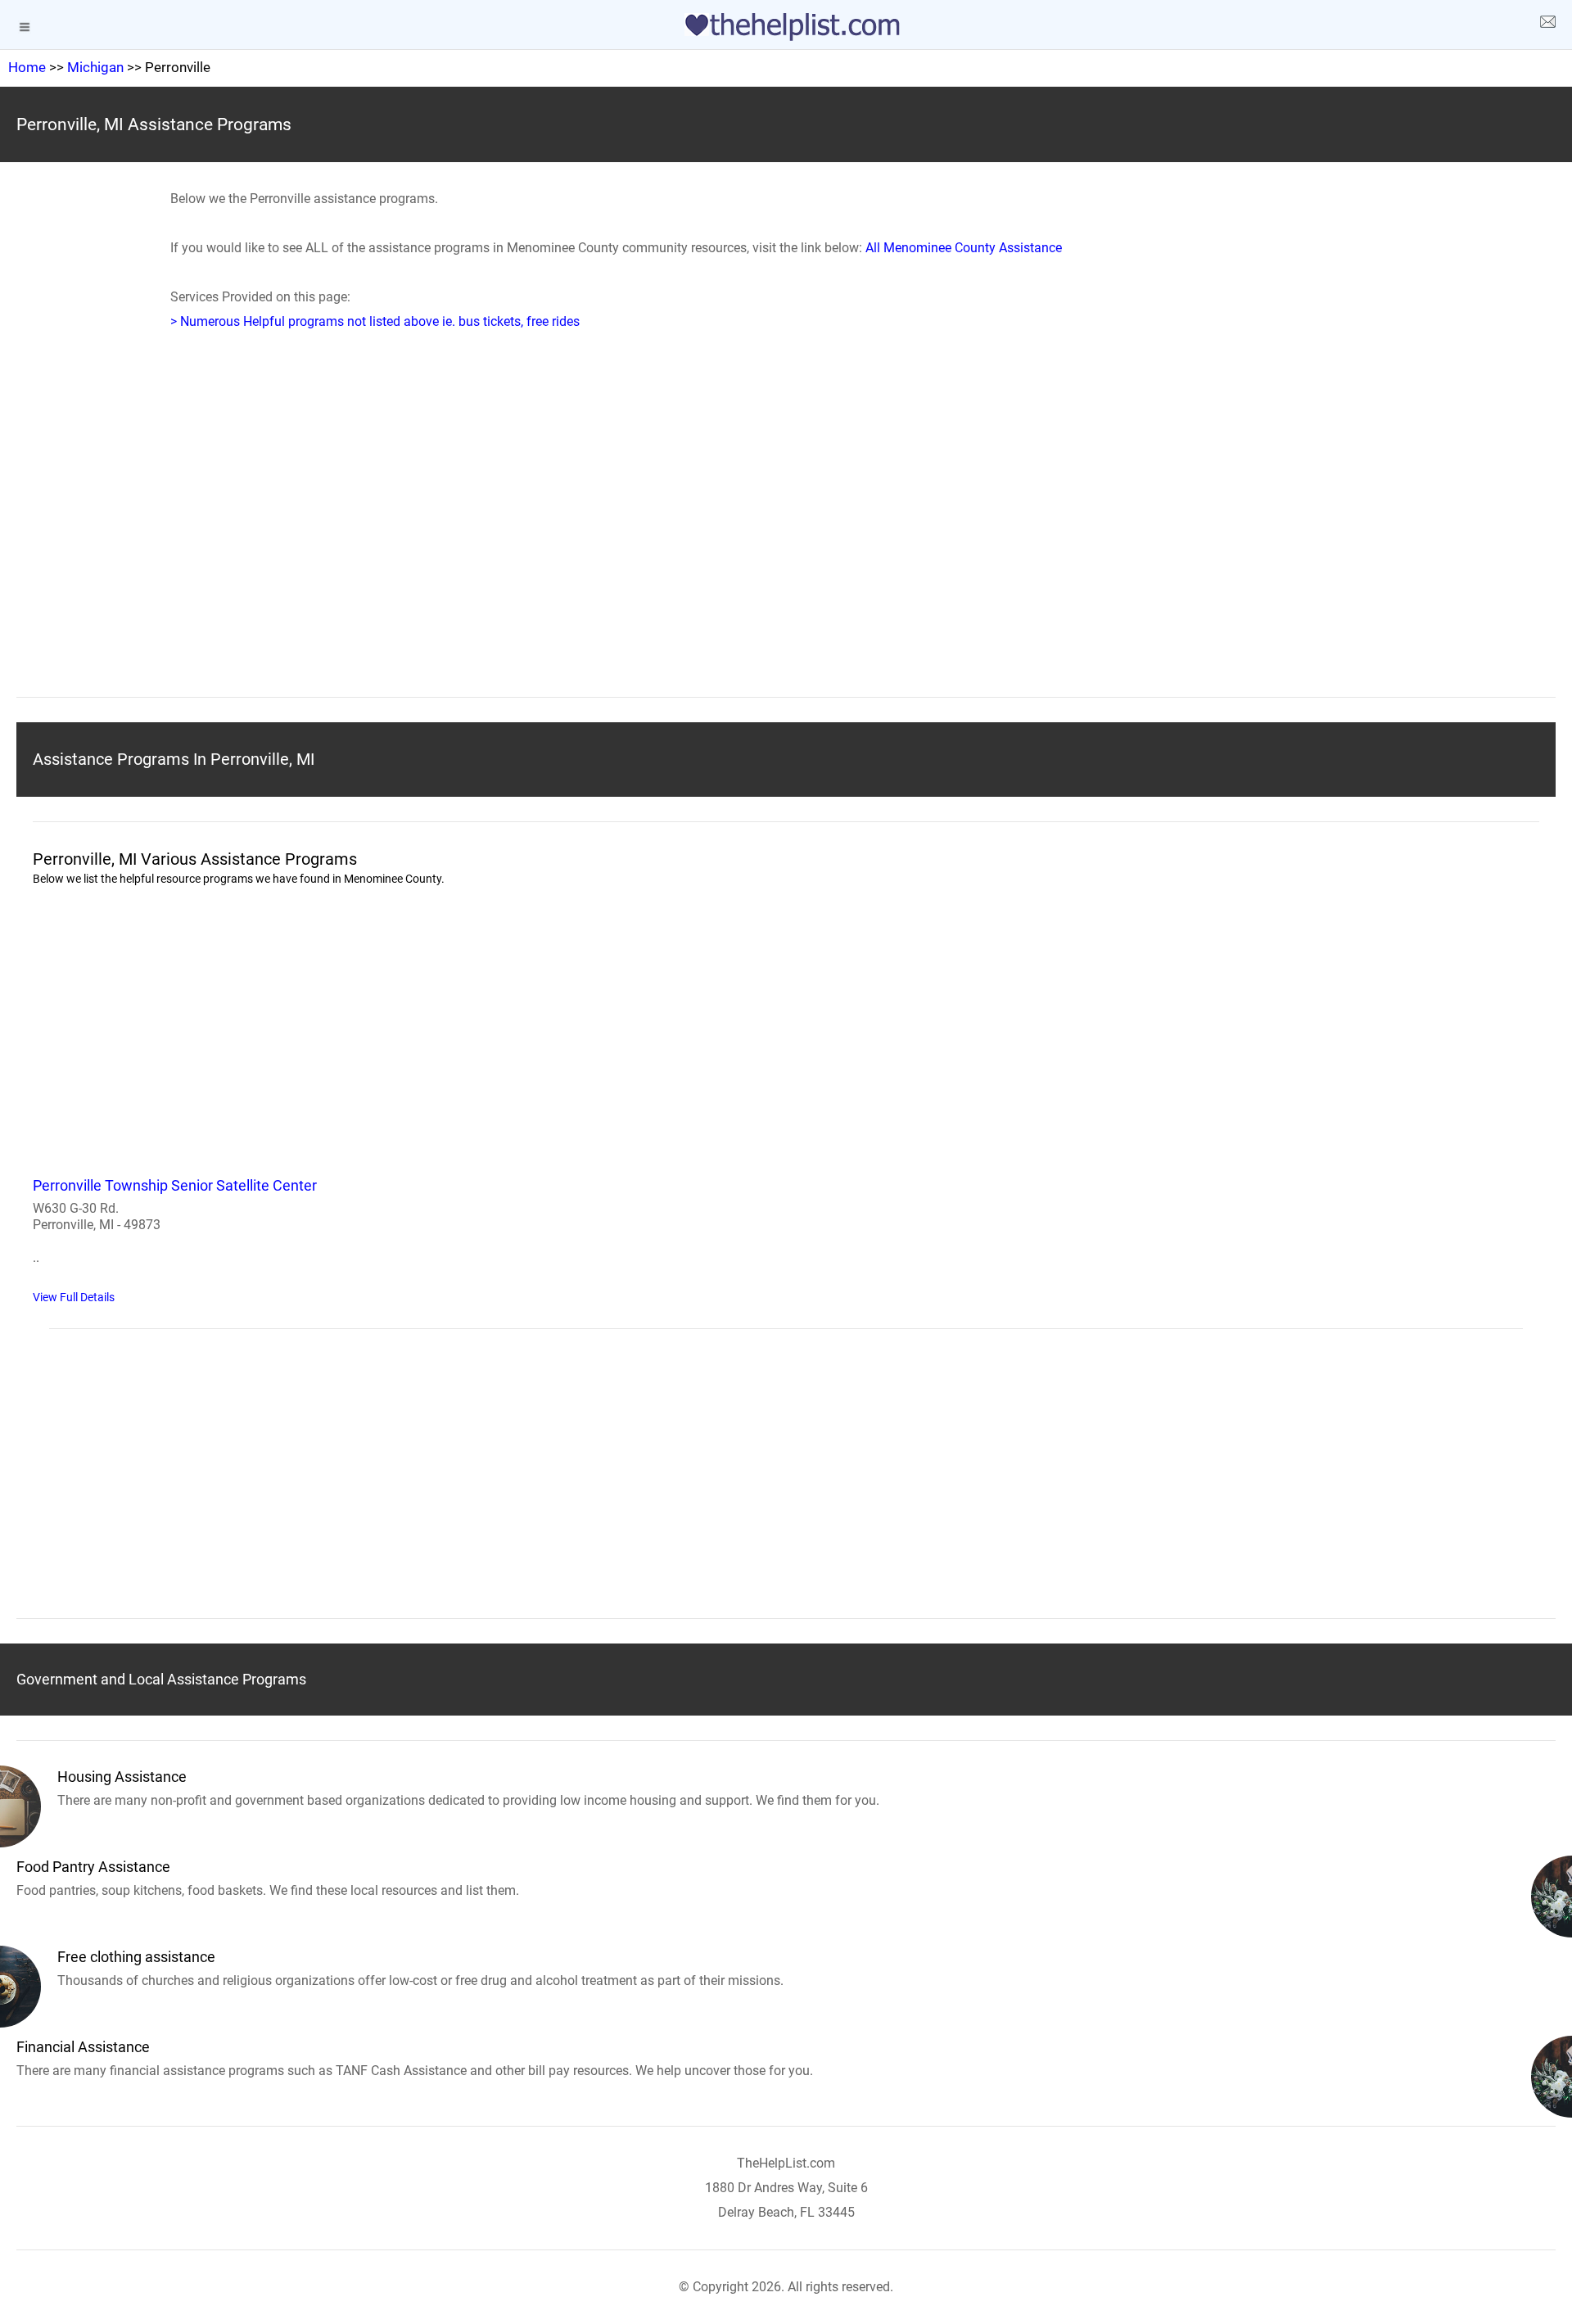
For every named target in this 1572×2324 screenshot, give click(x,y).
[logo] (786, 27)
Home (27, 67)
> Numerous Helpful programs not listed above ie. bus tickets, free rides (375, 321)
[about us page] (1547, 25)
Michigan (95, 67)
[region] (786, 539)
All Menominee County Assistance (964, 248)
